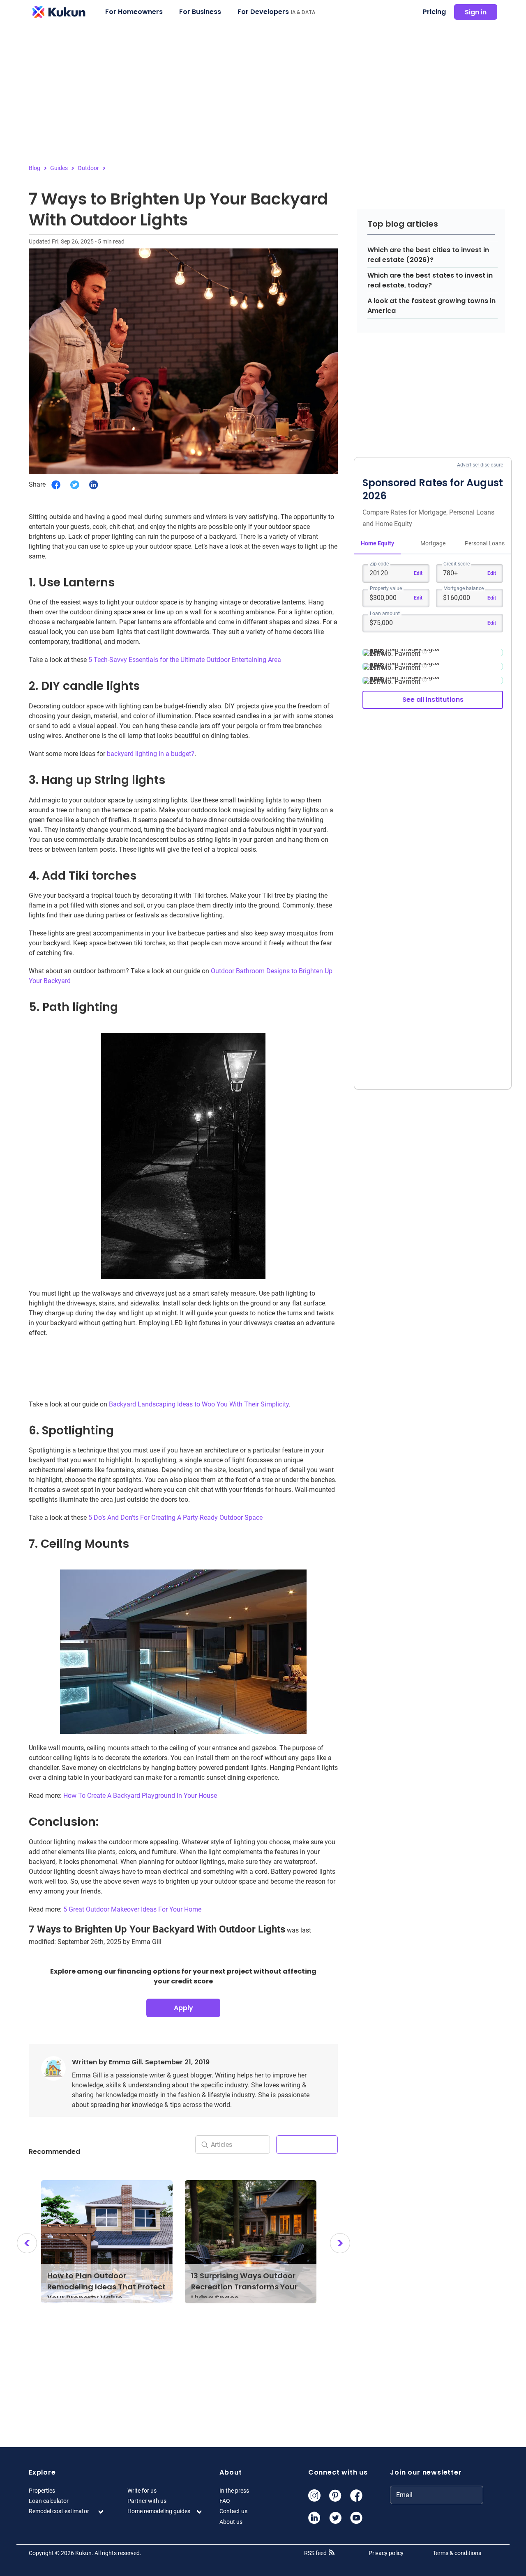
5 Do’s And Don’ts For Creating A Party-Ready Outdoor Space (175, 1518)
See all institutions (433, 700)
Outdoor (88, 168)
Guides (59, 168)
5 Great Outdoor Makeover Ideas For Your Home (132, 1909)
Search (307, 2144)
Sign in (476, 12)
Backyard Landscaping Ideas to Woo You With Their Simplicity (199, 1404)
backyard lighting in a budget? (151, 754)
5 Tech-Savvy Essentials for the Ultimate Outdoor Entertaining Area (185, 660)
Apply (183, 2008)
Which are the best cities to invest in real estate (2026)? (428, 255)
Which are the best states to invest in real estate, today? (430, 280)
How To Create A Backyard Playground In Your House (140, 1796)
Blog (35, 168)
